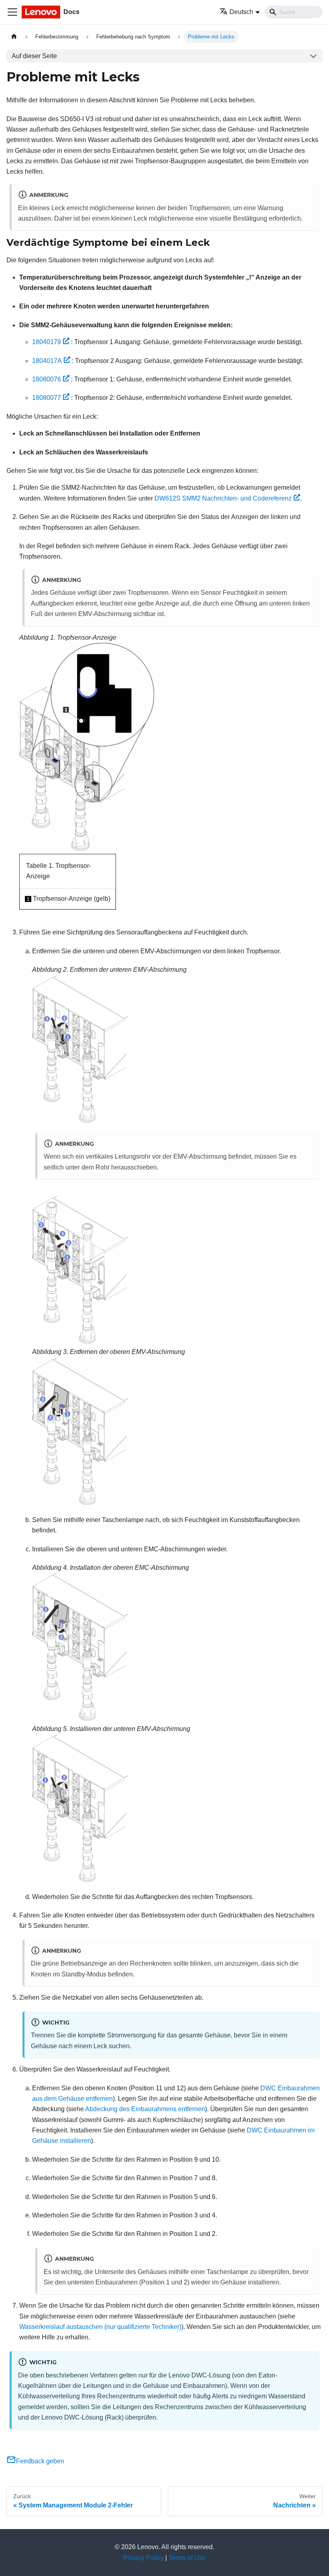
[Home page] (14, 37)
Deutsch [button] (241, 12)
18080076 (47, 379)
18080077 (47, 398)
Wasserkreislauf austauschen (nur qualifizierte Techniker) (100, 2327)
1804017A (47, 361)
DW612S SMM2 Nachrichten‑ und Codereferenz (223, 498)
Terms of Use (187, 2558)
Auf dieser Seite (34, 56)
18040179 (47, 342)
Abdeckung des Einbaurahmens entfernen (145, 2109)
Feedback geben (40, 2461)
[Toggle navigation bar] (12, 12)
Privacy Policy (143, 2558)
